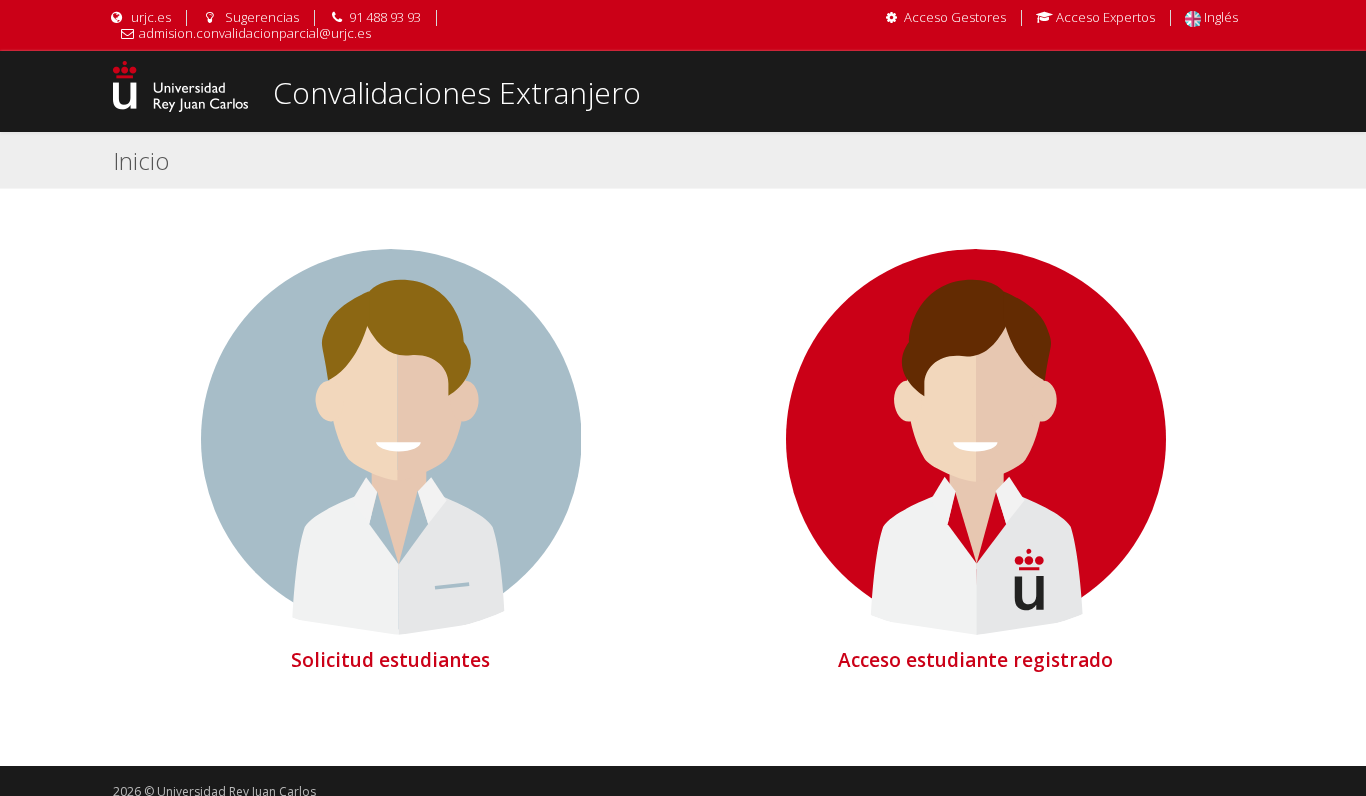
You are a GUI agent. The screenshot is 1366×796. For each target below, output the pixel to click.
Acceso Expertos (1105, 17)
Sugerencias (260, 17)
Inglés (1219, 17)
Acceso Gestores (955, 17)
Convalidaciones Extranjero (457, 92)
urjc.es (149, 17)
